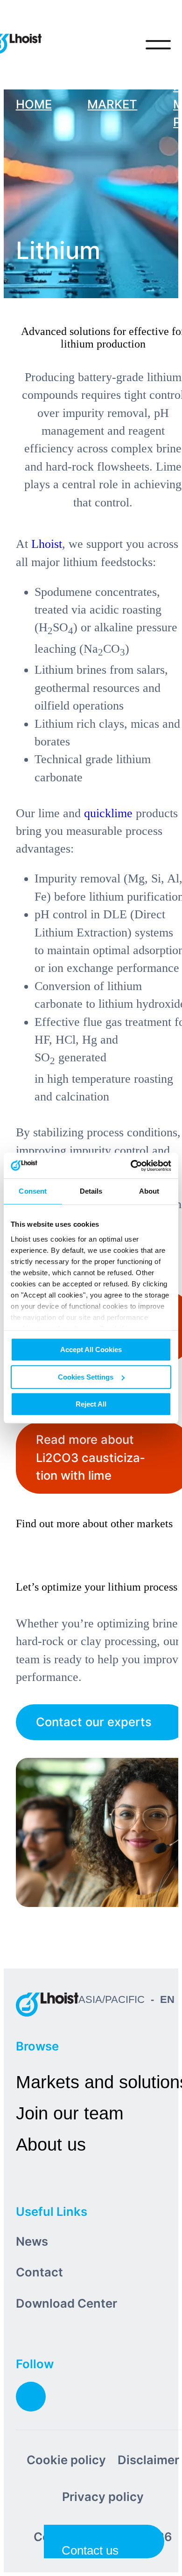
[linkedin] (31, 2397)
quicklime (108, 813)
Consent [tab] (33, 1191)
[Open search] (119, 45)
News (32, 2241)
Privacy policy (103, 2497)
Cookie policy (66, 2460)
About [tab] (149, 1191)
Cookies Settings (86, 1377)
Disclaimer (148, 2460)
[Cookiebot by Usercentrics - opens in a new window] (131, 1166)
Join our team (70, 2113)
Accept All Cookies (91, 1349)
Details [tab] (91, 1191)
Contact (39, 2272)
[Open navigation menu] (158, 45)
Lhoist (47, 544)
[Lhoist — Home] (47, 2004)
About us (51, 2144)
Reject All (91, 1404)
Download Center (66, 2303)
